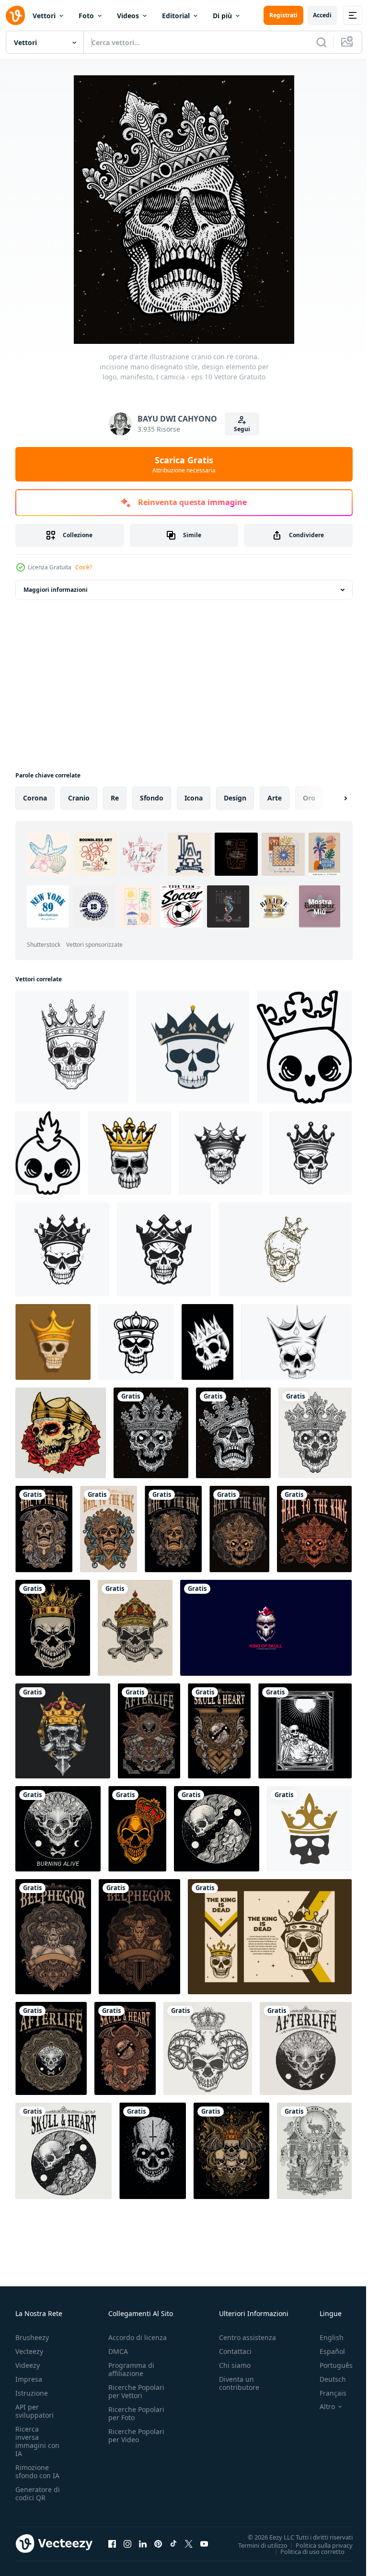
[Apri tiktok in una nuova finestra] (173, 2543)
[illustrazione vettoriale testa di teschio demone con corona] (208, 2048)
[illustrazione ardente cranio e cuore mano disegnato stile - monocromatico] (63, 2151)
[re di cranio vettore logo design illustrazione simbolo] (266, 1628)
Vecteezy (29, 2351)
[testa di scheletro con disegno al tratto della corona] (285, 1249)
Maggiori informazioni (56, 590)
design (235, 798)
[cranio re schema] (136, 1342)
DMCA (118, 2351)
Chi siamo (235, 2365)
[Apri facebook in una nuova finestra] (112, 2543)
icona (194, 798)
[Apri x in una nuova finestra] (189, 2543)
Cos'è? (84, 567)
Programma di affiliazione (131, 2369)
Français (326, 2393)
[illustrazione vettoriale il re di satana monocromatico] (314, 2151)
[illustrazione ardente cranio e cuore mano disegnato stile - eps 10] (217, 1829)
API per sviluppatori (34, 2411)
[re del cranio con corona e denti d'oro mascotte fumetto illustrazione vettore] (53, 1342)
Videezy (28, 2365)
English (324, 2337)
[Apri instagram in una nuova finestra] (127, 2543)
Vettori (44, 16)
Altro (320, 2407)
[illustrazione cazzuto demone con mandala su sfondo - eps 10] (53, 1937)
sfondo (152, 798)
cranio (79, 798)
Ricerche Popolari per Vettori (136, 2391)
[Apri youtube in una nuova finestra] (204, 2543)
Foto (86, 16)
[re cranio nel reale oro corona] (129, 1153)
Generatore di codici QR (38, 2494)
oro (309, 798)
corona (35, 798)
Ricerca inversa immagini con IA (37, 2441)
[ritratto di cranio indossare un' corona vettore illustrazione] (193, 1047)
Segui (242, 429)
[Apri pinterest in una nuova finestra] (158, 2543)
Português (329, 2365)
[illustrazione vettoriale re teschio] (137, 1829)
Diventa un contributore (239, 2383)
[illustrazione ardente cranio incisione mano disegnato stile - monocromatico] (306, 2048)
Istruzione (32, 2393)
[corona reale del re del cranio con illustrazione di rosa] (61, 1433)
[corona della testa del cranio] (309, 1829)
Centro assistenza (247, 2337)
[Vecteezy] (15, 15)
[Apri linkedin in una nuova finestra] (143, 2543)
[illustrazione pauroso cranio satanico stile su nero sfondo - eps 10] (153, 2151)
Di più (222, 16)
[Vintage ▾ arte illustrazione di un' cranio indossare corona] (270, 1937)
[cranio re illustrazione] (63, 1731)
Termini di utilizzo (256, 2545)
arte (275, 798)
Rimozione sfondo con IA (37, 2471)
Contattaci (235, 2351)
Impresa (29, 2379)
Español (325, 2351)
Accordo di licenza (138, 2337)
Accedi (322, 15)
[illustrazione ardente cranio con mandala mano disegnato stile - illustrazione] (51, 2048)
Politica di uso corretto (305, 2551)
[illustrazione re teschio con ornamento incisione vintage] (231, 2151)
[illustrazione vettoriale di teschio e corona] (296, 1342)
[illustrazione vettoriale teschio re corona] (53, 1628)
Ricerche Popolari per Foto (136, 2413)
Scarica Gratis (184, 464)
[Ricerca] (322, 42)
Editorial (176, 16)
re (115, 798)
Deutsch (326, 2379)
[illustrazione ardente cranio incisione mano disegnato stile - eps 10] (58, 1829)
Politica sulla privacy (317, 2545)
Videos (128, 16)
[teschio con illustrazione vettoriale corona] (207, 1342)
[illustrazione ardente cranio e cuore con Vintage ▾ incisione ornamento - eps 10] (219, 1731)
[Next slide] (330, 798)
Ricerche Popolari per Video (136, 2435)
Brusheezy (32, 2337)
